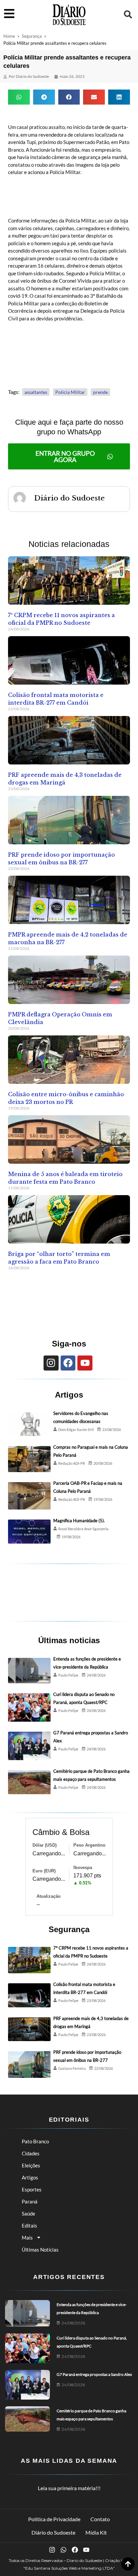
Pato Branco (35, 2141)
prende (100, 392)
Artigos (30, 2177)
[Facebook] (68, 1363)
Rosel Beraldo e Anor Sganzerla (83, 1529)
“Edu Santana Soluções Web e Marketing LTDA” (69, 2568)
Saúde (28, 2213)
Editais (29, 2226)
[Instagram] (51, 1363)
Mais (27, 2238)
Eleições (31, 2165)
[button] (128, 14)
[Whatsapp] (63, 2550)
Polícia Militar (70, 392)
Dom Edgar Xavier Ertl (76, 1429)
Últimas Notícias (40, 2250)
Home (9, 36)
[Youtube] (85, 1363)
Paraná (30, 2201)
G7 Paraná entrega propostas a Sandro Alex (94, 2374)
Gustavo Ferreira (72, 2068)
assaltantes (36, 392)
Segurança (32, 36)
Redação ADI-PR (72, 1463)
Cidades (31, 2153)
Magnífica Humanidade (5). (79, 1521)
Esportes (32, 2189)
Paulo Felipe (68, 1675)
